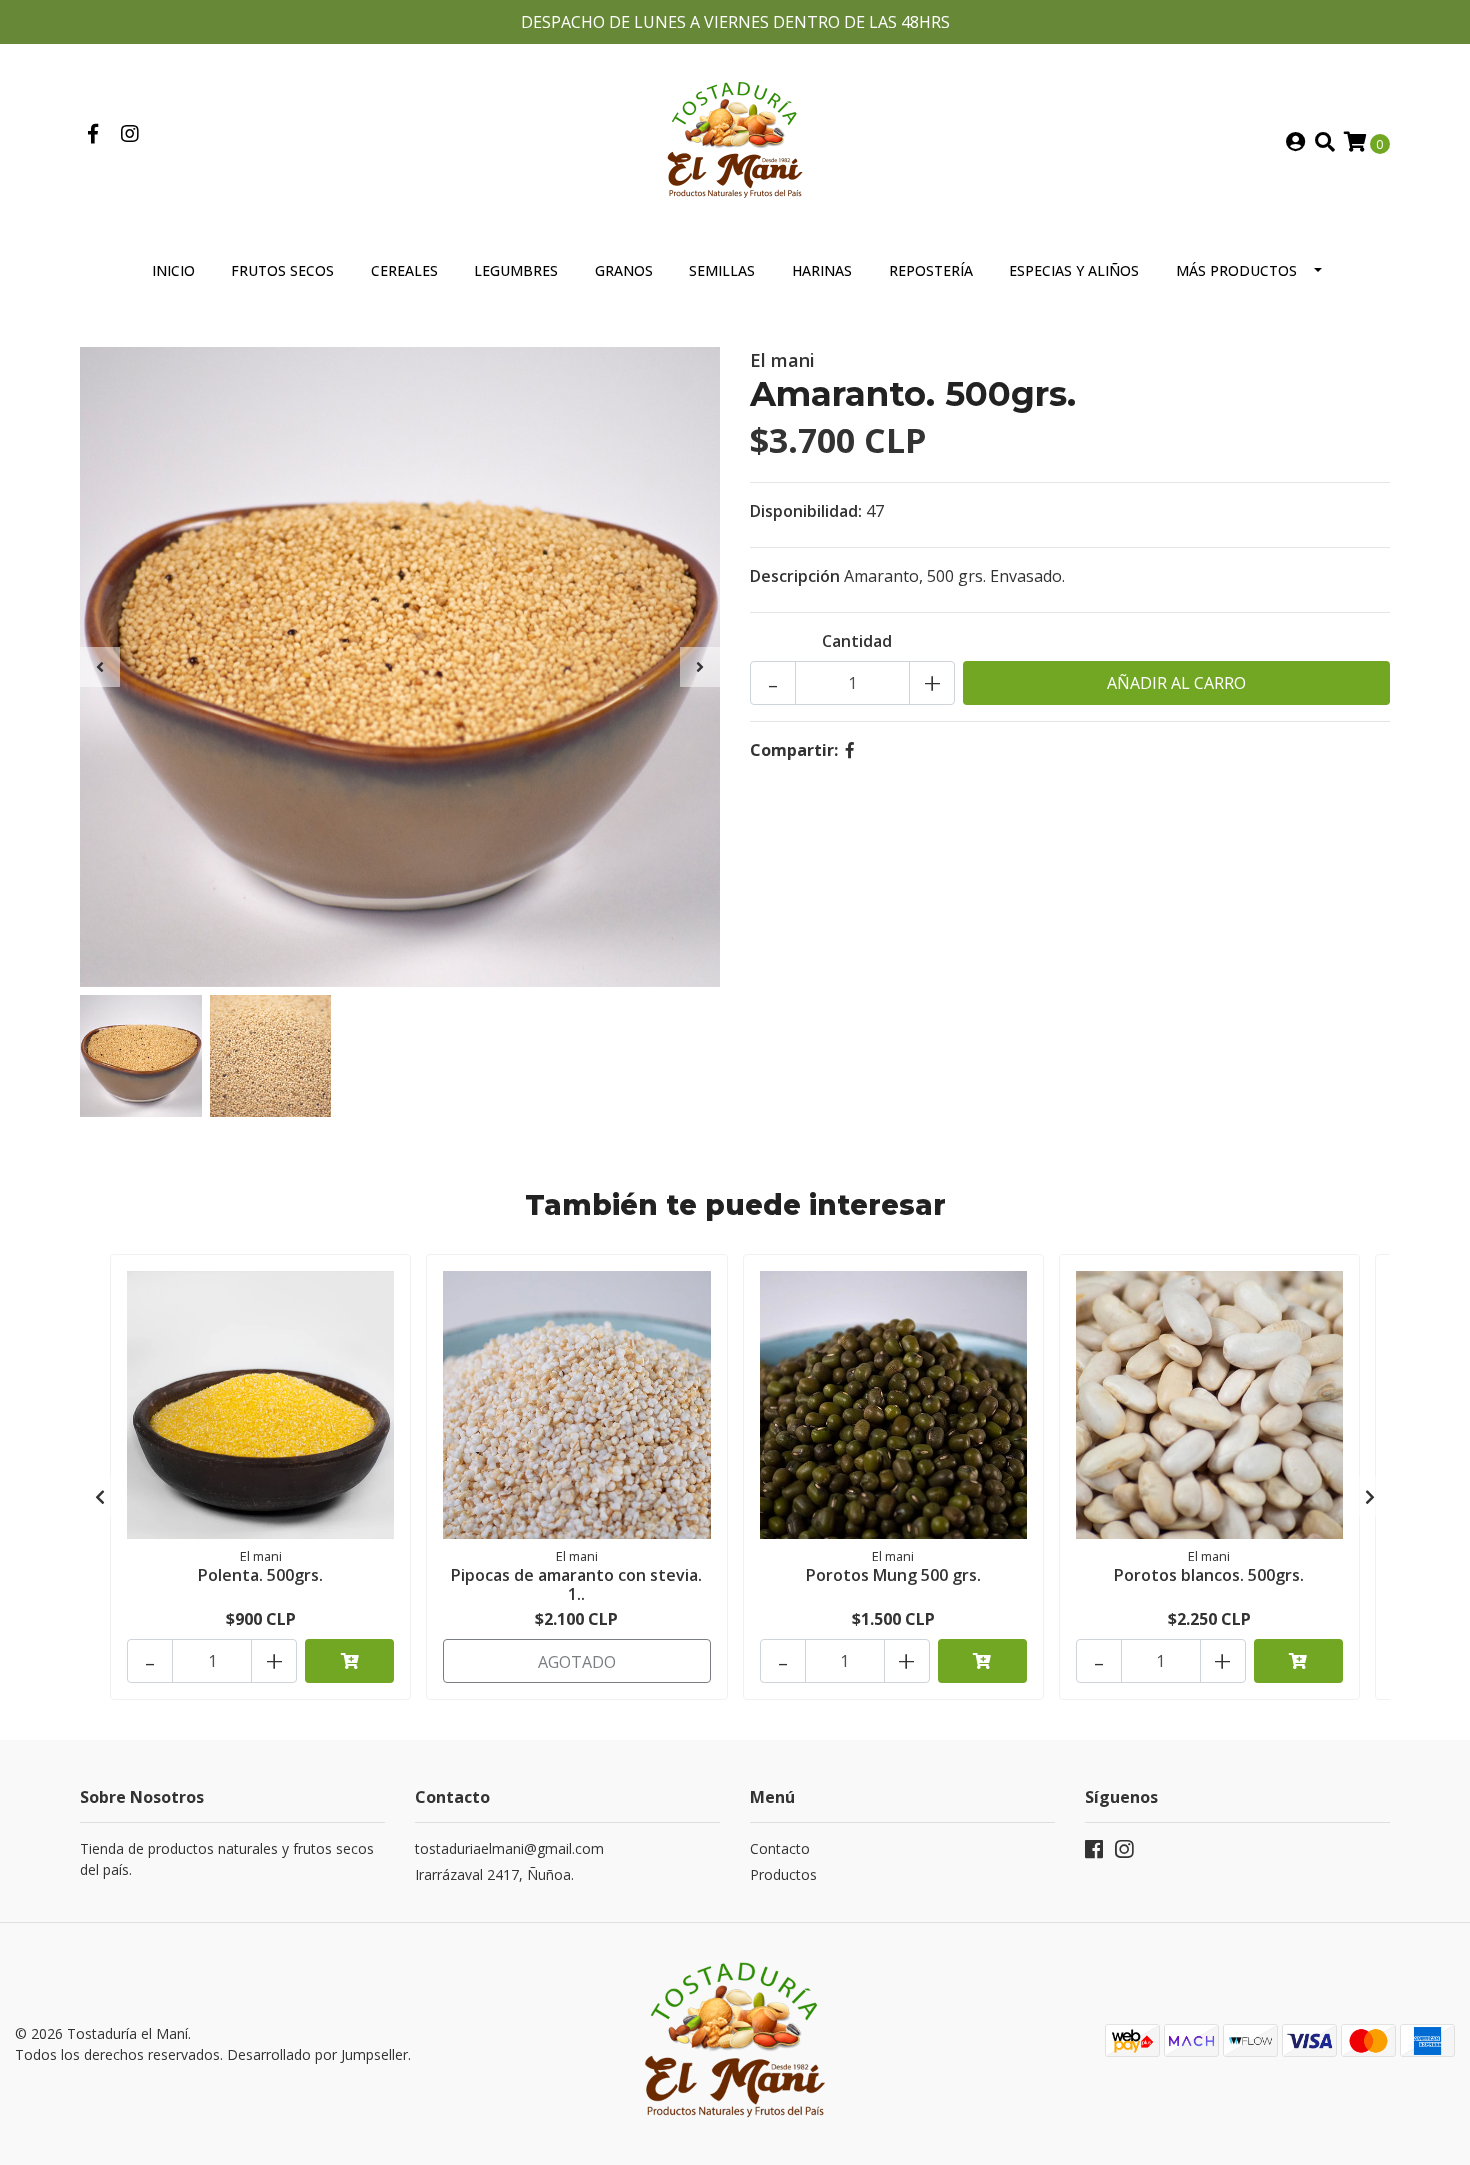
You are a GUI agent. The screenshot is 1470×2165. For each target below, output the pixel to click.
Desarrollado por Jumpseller (317, 2054)
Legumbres (516, 270)
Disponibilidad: (806, 511)
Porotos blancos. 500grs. (1209, 1575)
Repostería (931, 270)
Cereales (404, 270)
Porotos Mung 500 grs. (893, 1575)
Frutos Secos (282, 270)
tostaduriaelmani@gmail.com (509, 1848)
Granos (624, 270)
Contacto (780, 1848)
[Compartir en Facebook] (850, 750)
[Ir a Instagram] (129, 135)
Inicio (173, 270)
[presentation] (100, 667)
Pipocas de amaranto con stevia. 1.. (576, 1584)
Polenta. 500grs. (260, 1575)
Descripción (795, 576)
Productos (783, 1874)
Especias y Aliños (1074, 270)
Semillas (722, 270)
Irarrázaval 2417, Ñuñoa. (494, 1874)
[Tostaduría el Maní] (735, 141)
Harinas (822, 270)
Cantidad (857, 641)
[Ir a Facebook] (92, 135)
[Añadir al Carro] (349, 1661)
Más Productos (1236, 270)
